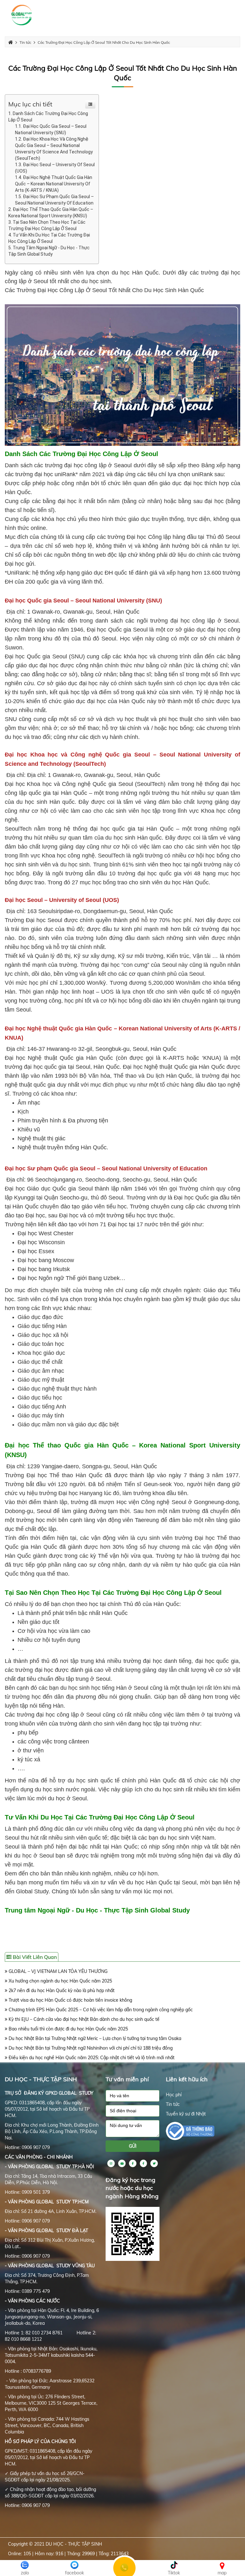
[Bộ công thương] (190, 2130)
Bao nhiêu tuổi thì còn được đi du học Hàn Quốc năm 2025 (68, 2029)
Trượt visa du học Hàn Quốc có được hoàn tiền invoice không (70, 2000)
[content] (133, 2129)
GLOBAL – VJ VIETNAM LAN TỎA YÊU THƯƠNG (57, 1971)
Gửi (133, 2146)
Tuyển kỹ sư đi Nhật (186, 2114)
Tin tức (173, 2104)
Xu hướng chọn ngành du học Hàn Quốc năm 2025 (60, 1981)
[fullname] (133, 2096)
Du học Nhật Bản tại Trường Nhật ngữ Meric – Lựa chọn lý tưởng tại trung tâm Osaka (94, 2038)
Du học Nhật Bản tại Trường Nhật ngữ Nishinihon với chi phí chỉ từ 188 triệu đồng (90, 2048)
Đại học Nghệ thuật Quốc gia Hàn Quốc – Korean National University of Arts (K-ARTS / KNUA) (54, 184)
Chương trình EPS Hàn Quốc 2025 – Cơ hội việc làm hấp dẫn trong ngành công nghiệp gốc (100, 2010)
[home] (22, 15)
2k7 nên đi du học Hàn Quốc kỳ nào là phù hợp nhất (61, 1990)
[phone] (133, 2111)
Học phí (174, 2095)
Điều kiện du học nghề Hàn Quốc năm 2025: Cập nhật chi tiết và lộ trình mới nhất (91, 2058)
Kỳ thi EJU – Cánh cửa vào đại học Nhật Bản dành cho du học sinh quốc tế (83, 2019)
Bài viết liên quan (34, 1957)
